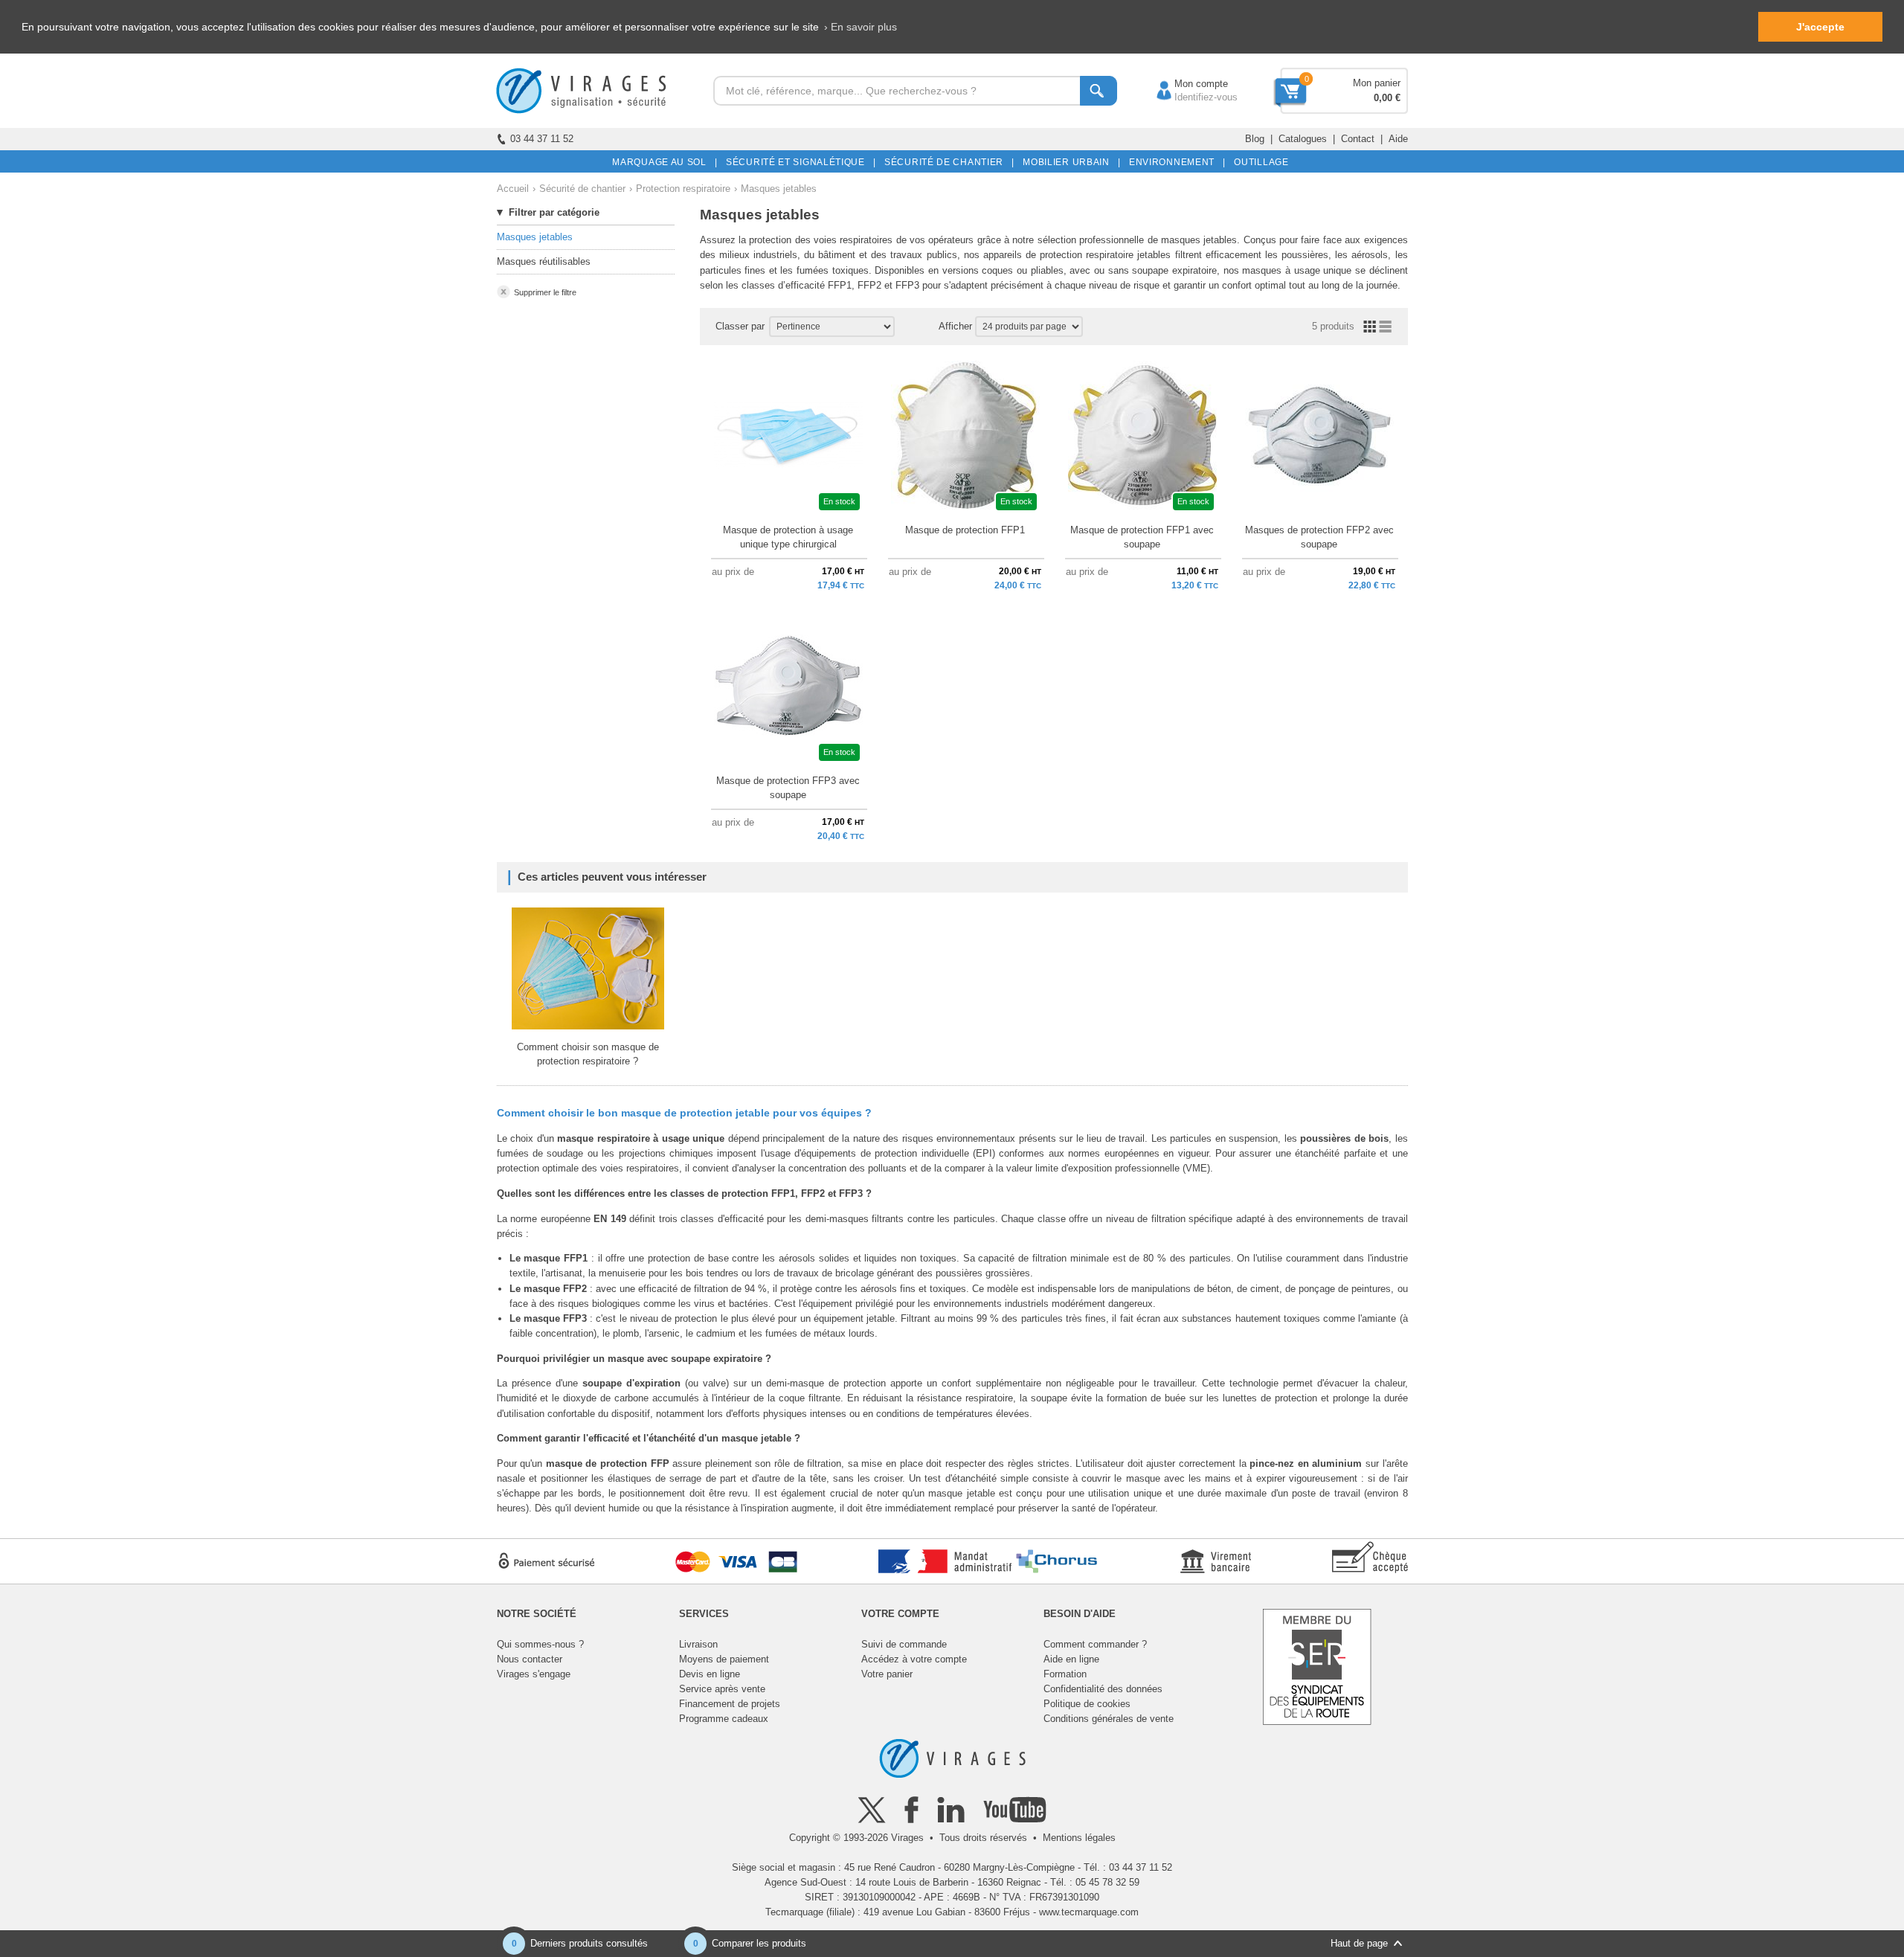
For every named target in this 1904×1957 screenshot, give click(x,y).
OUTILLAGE (1259, 162)
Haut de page (1359, 1943)
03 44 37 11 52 (542, 139)
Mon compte (1186, 84)
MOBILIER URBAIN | (1069, 162)
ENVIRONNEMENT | (1175, 162)
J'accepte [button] (1820, 27)
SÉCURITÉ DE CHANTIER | (947, 162)
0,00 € (1387, 98)
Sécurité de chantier (582, 189)
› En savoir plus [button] (861, 27)
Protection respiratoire (683, 189)
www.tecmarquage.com (1089, 1912)
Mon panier (1377, 83)
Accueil (513, 189)
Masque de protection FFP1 (965, 530)
